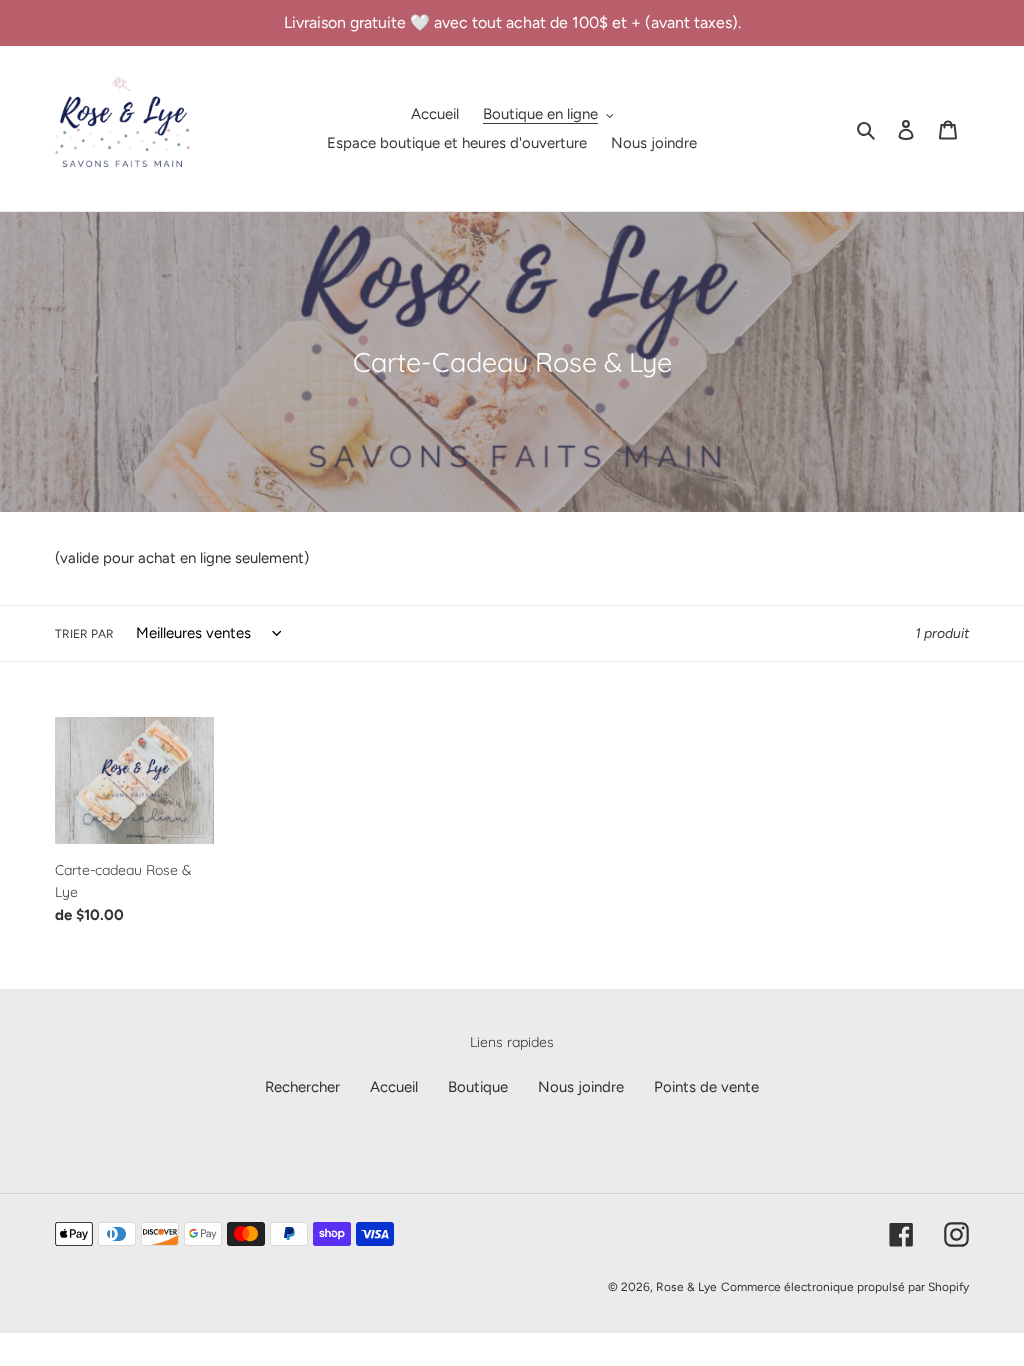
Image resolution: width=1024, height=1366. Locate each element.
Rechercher (302, 1087)
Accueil (394, 1087)
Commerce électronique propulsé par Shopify (845, 1287)
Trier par (84, 634)
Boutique (478, 1087)
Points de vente (706, 1087)
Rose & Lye (686, 1287)
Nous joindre (581, 1087)
